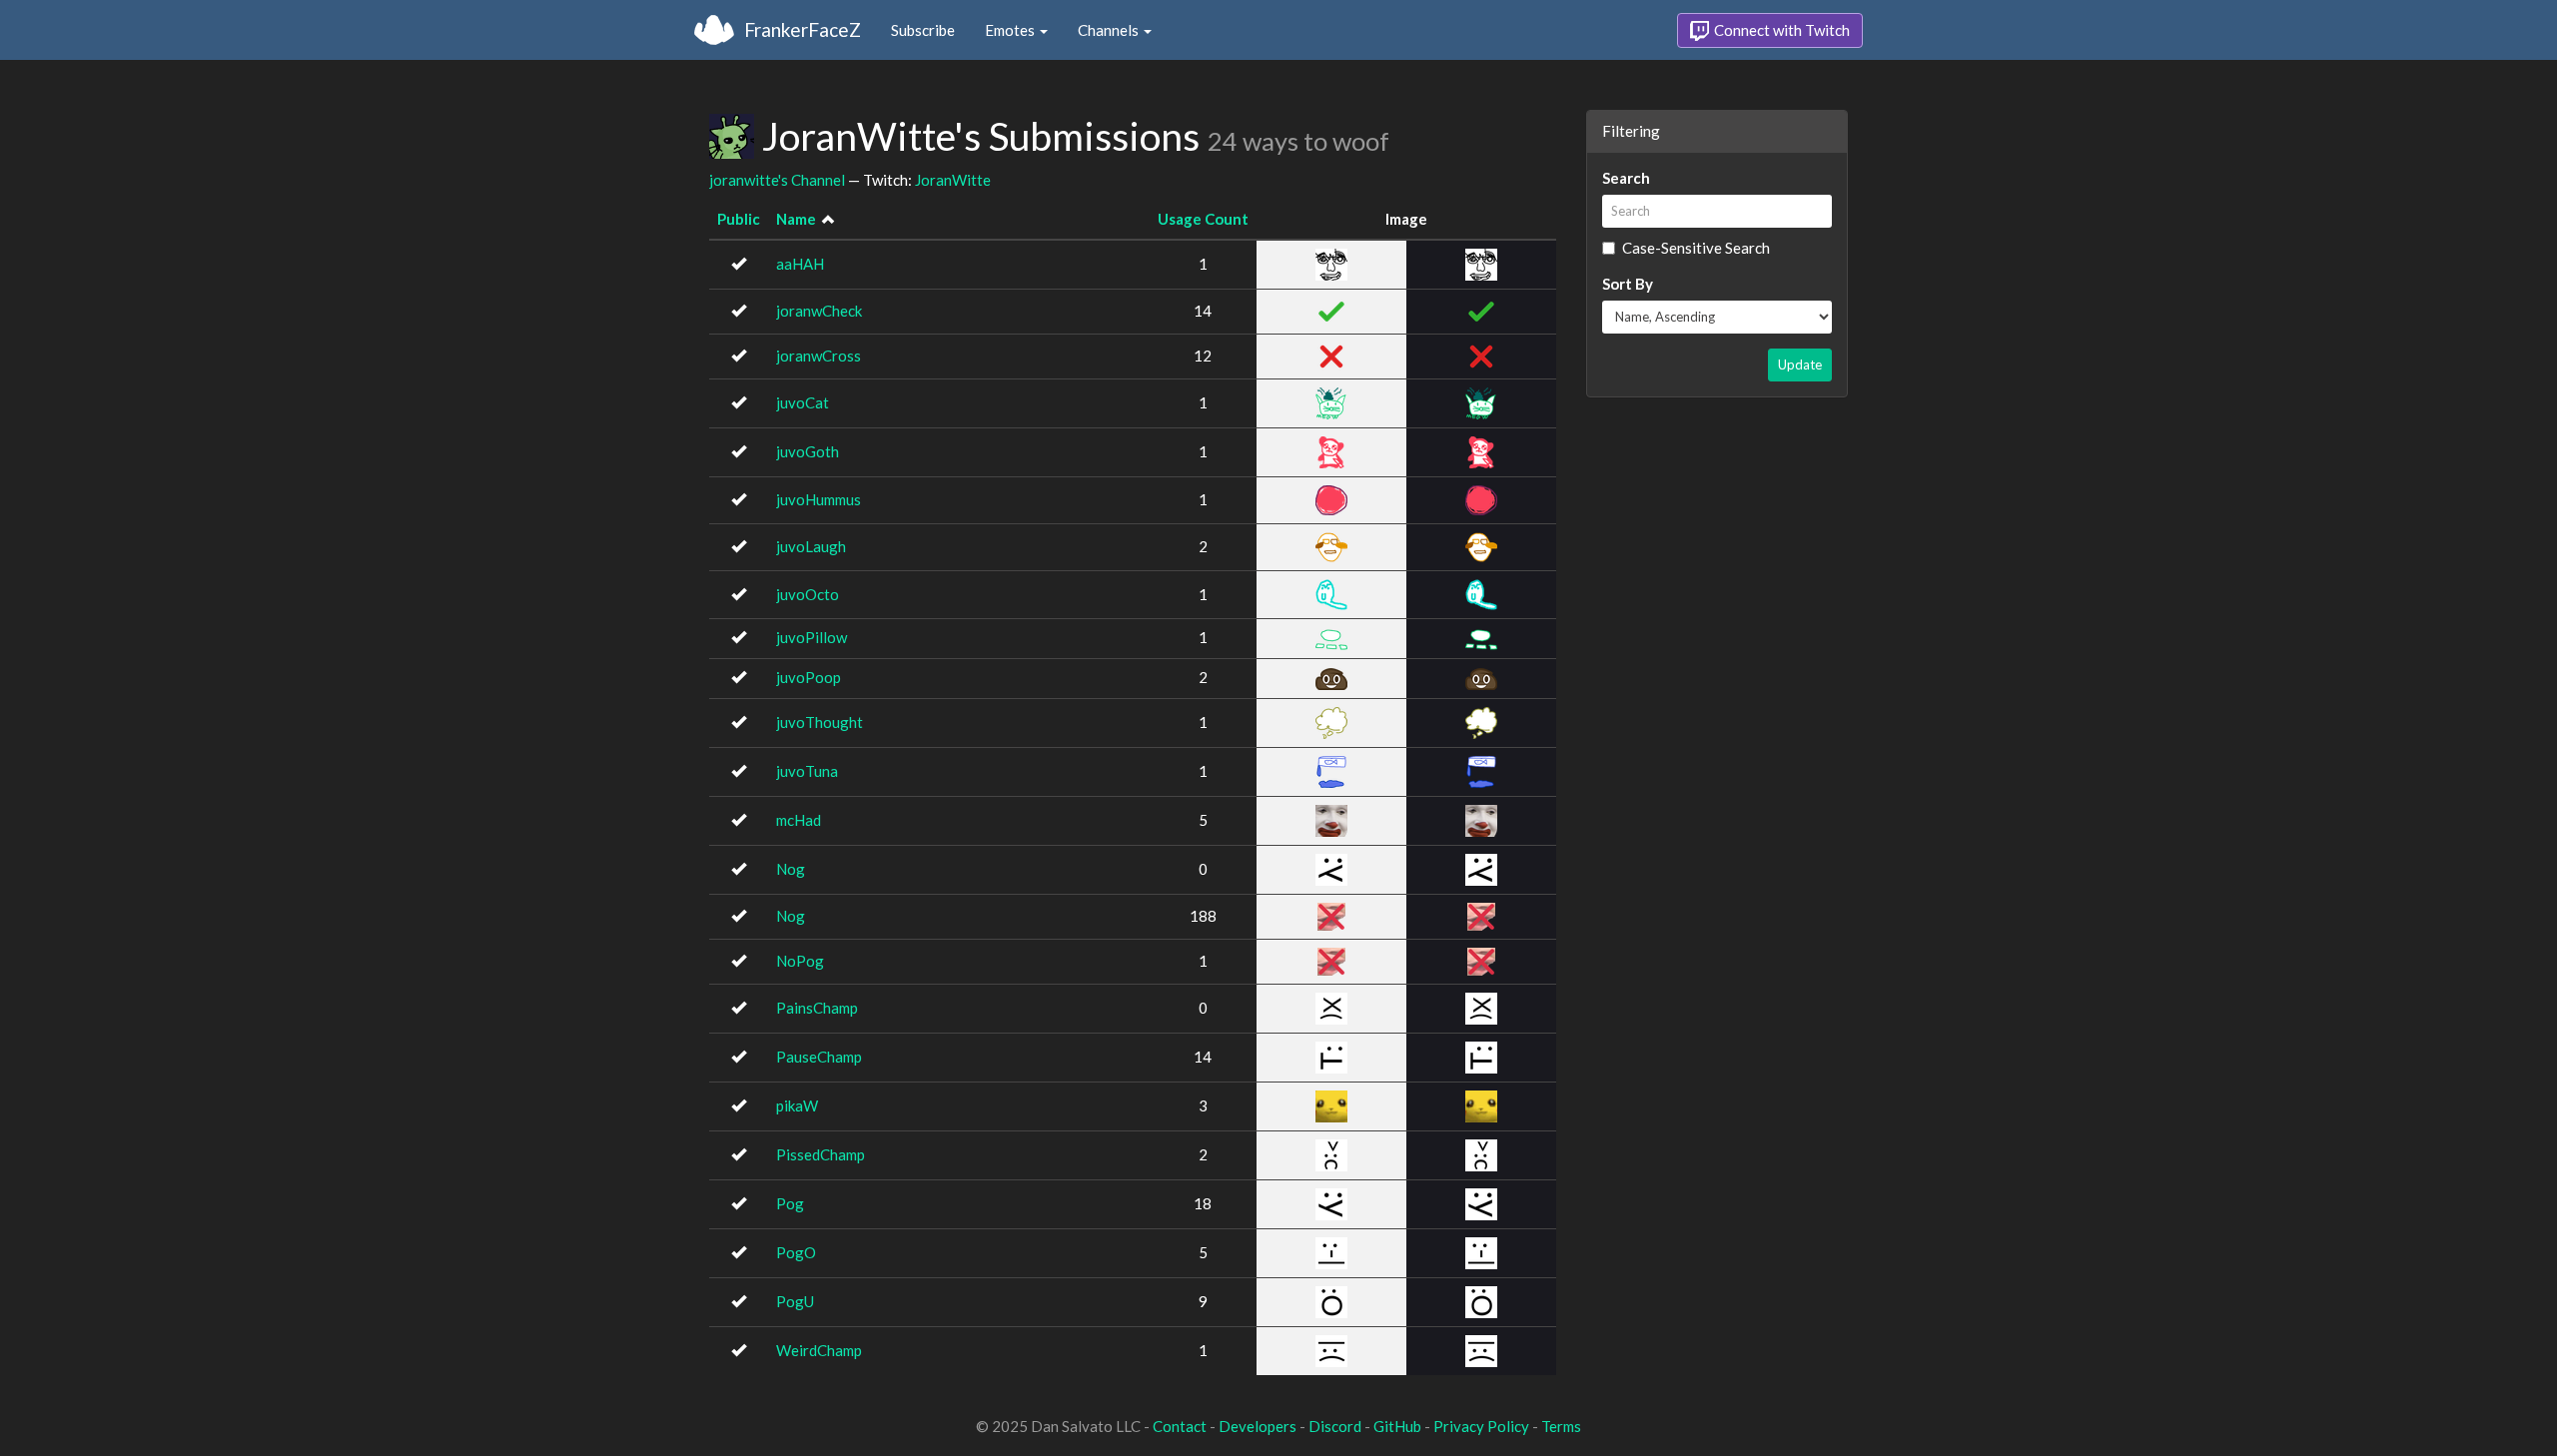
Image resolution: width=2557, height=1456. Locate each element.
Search (1626, 178)
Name (796, 219)
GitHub (1397, 1426)
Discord (1335, 1426)
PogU (795, 1301)
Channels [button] (1110, 30)
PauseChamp (819, 1057)
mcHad (799, 820)
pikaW (797, 1105)
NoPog (800, 961)
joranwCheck (819, 311)
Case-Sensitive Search (1696, 248)
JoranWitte (953, 180)
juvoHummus (819, 499)
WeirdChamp (819, 1350)
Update (1800, 364)
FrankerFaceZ (803, 29)
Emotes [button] (1011, 30)
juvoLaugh (811, 546)
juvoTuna (807, 771)
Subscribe (923, 30)
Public (739, 219)
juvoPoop (809, 677)
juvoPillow (812, 637)
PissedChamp (821, 1154)
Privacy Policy (1481, 1426)
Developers (1258, 1426)
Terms (1561, 1426)
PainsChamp (817, 1008)
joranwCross (819, 356)
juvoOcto (808, 594)
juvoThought (820, 722)
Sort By (1628, 284)
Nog (791, 869)
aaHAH (800, 264)
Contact (1180, 1426)
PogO (796, 1252)
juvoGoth (808, 451)
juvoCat (803, 402)
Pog (790, 1203)
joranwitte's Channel (777, 180)
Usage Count (1203, 219)
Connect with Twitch (1780, 30)
